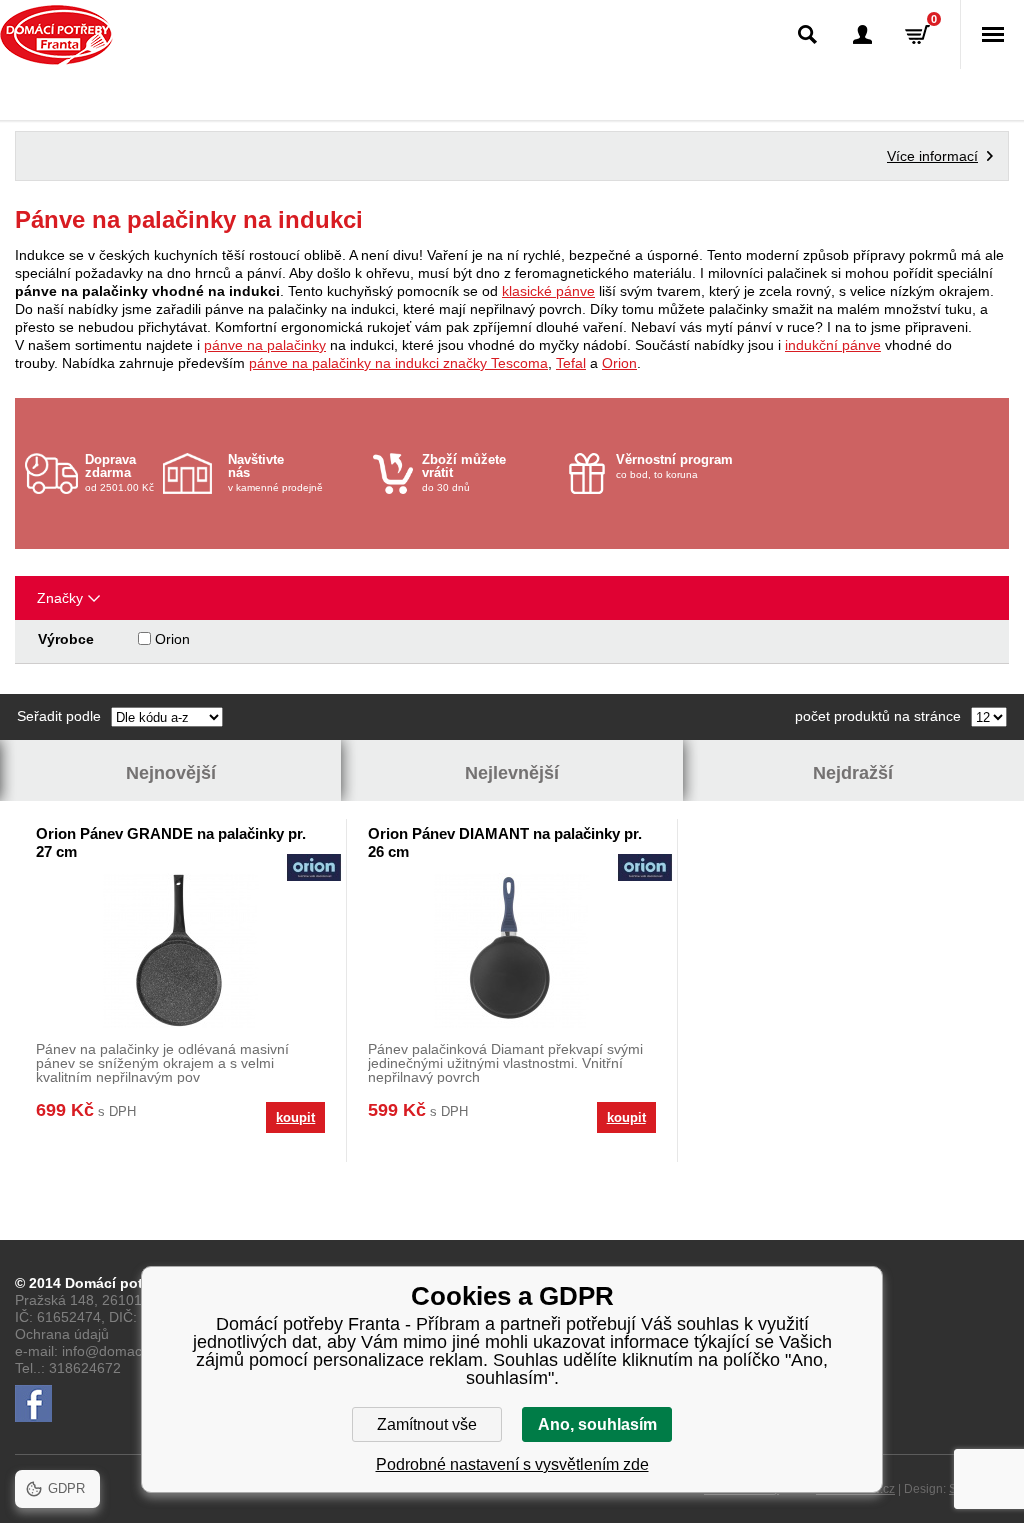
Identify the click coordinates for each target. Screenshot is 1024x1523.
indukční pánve (833, 345)
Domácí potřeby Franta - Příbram (56, 35)
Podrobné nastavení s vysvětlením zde (512, 1464)
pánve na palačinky (265, 345)
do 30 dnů (464, 472)
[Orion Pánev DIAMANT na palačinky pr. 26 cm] (511, 950)
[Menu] (992, 34)
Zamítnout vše (427, 1424)
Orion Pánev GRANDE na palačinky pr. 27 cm (171, 842)
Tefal (571, 363)
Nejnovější (171, 773)
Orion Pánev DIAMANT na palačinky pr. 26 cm (505, 842)
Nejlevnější (512, 773)
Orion (619, 363)
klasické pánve (548, 291)
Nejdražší (853, 773)
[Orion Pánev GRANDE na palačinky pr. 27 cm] (180, 950)
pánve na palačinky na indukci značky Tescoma (398, 363)
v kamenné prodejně (275, 472)
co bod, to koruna (674, 466)
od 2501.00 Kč (119, 472)
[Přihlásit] (862, 34)
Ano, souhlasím (597, 1424)
